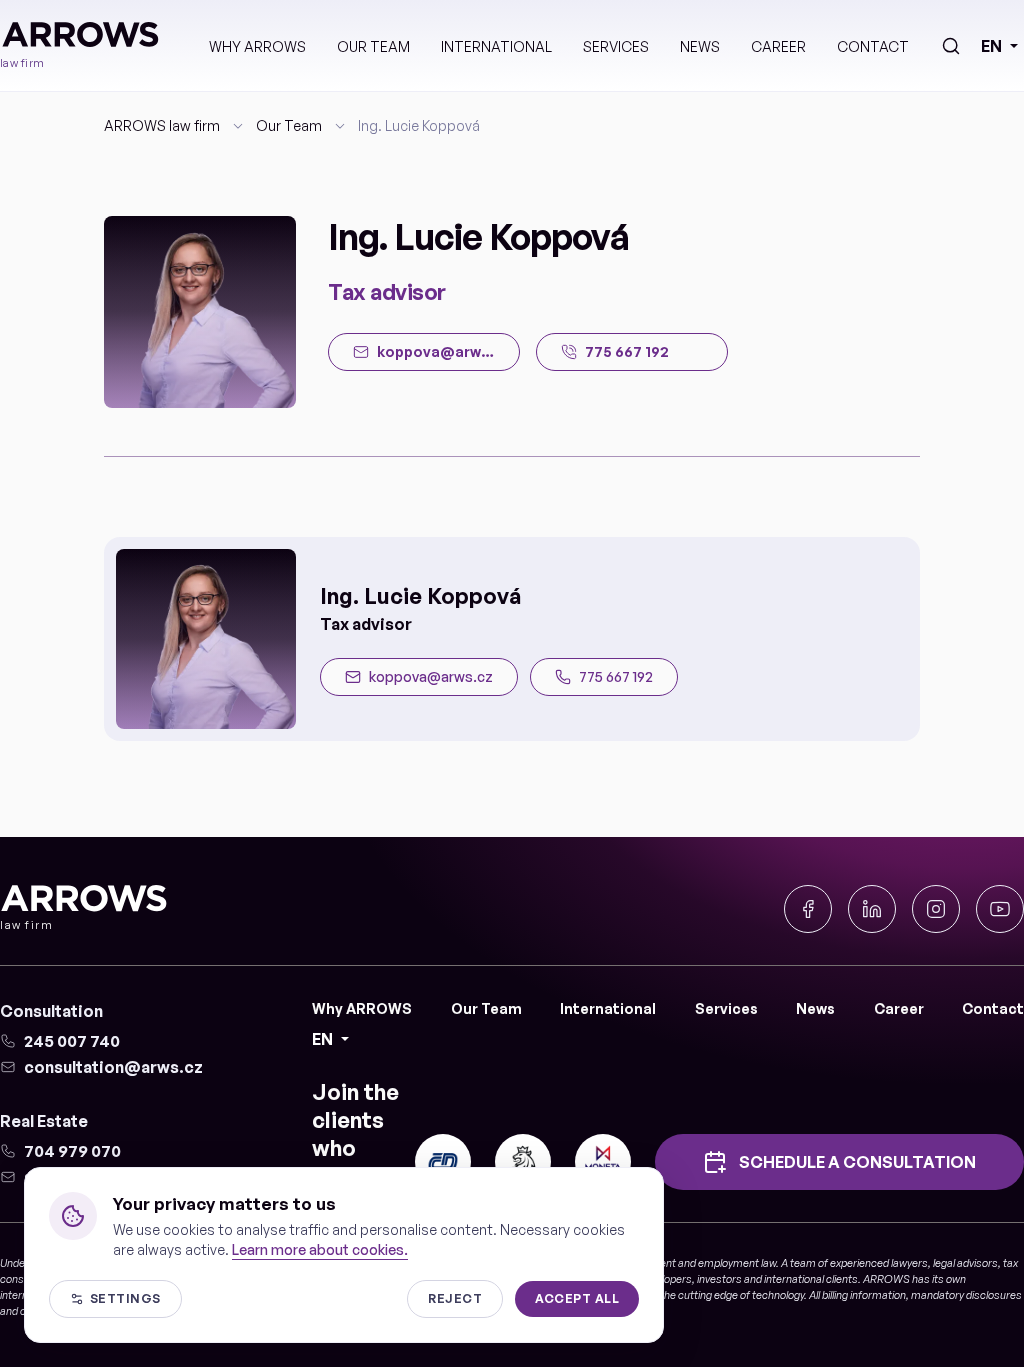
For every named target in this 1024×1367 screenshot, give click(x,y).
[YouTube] (1000, 909)
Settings (125, 1298)
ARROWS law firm (162, 125)
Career (778, 46)
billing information (864, 1295)
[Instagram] (936, 909)
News (700, 46)
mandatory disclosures (966, 1295)
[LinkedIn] (872, 909)
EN (991, 46)
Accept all (577, 1298)
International (496, 46)
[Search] (951, 46)
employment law (737, 1263)
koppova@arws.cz (431, 676)
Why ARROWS (257, 46)
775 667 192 (616, 676)
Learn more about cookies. (320, 1249)
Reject (455, 1298)
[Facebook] (808, 909)
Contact (873, 46)
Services (616, 46)
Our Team (373, 46)
